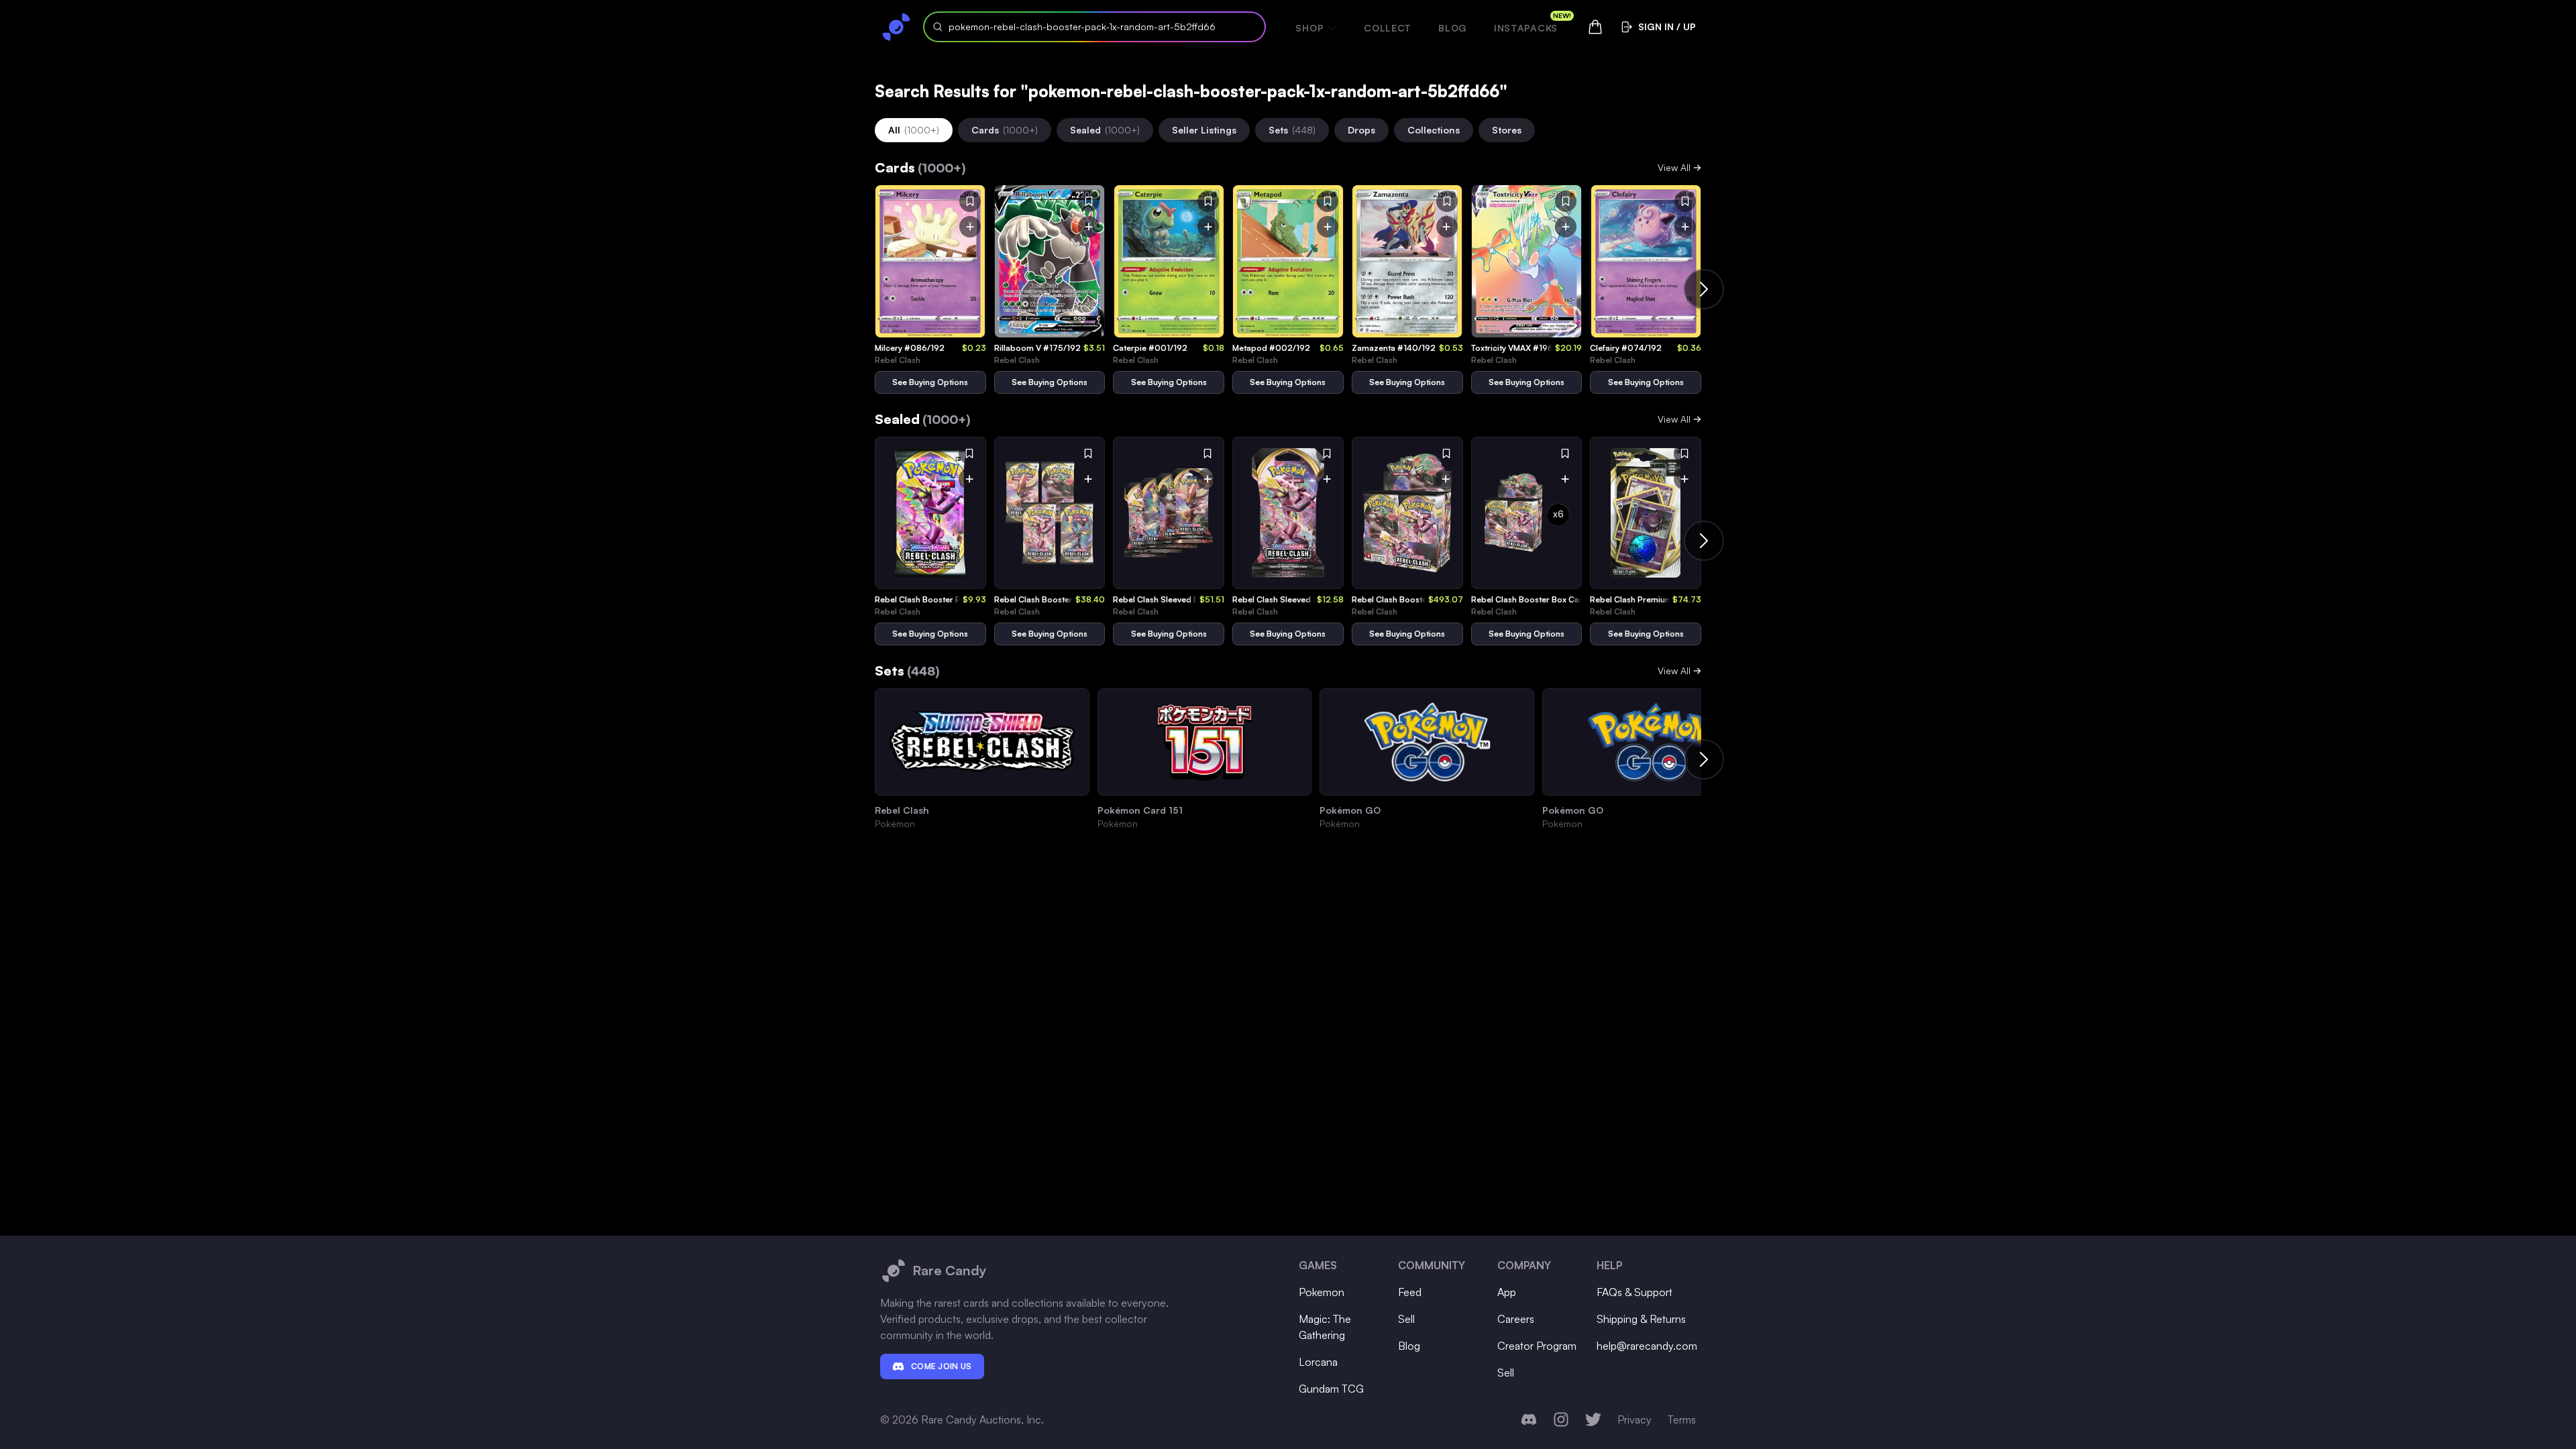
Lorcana (1318, 1362)
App (1507, 1292)
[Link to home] (896, 27)
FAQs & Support (1634, 1292)
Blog (1453, 28)
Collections (1434, 130)
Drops (1361, 130)
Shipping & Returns (1641, 1319)
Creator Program (1537, 1346)
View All (1674, 167)
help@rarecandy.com (1647, 1346)
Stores (1507, 130)
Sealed (1105, 130)
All (914, 130)
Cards (1005, 130)
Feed (1410, 1292)
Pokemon (1322, 1292)
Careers (1516, 1319)
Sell (1406, 1319)
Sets (1292, 130)
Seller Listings (1204, 130)
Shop (1309, 28)
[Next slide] (1704, 289)
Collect (1388, 28)
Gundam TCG (1331, 1389)
